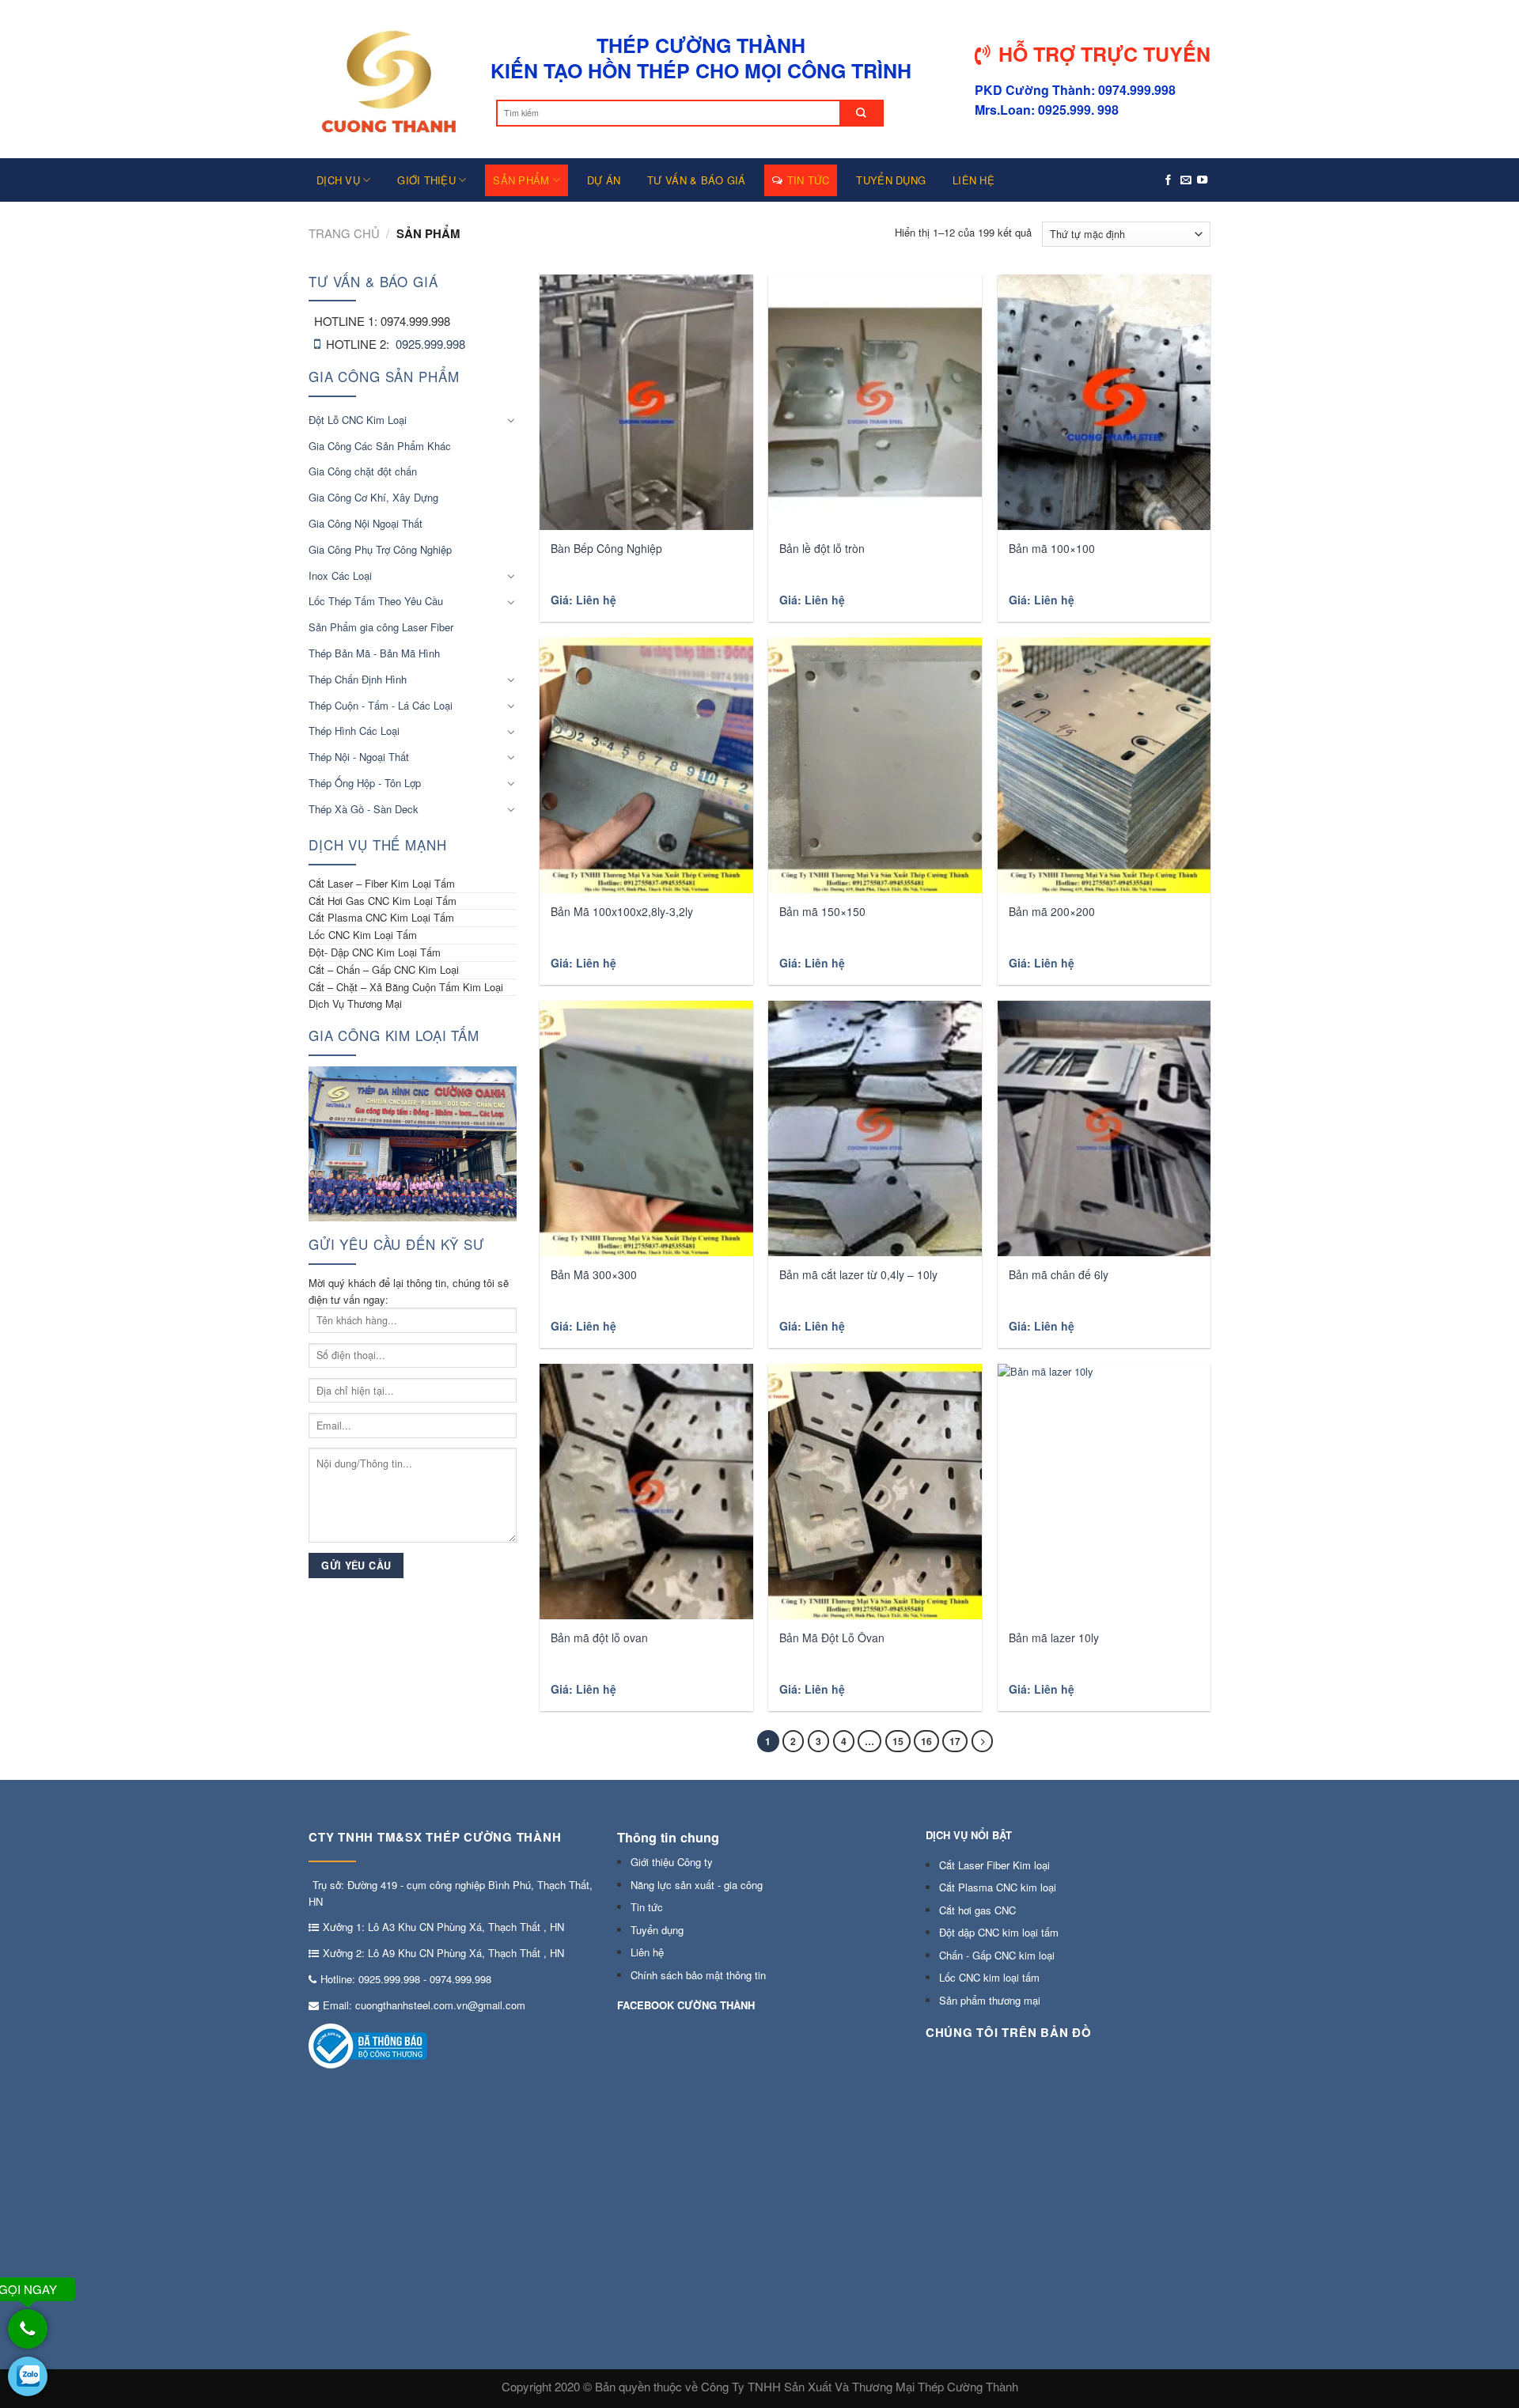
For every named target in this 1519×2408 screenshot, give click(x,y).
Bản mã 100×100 (1052, 548)
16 (926, 1741)
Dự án (604, 180)
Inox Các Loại (340, 575)
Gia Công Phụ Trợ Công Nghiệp (380, 549)
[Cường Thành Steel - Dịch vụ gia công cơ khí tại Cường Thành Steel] (388, 79)
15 (898, 1741)
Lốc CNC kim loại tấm (989, 1977)
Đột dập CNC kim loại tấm (999, 1932)
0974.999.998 (460, 1979)
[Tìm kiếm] (861, 113)
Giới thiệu (426, 180)
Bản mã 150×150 (822, 911)
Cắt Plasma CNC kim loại (998, 1887)
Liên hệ (974, 180)
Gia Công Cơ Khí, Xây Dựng (373, 497)
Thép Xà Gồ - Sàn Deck (364, 809)
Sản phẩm (521, 180)
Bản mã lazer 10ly (1054, 1638)
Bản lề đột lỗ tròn (822, 548)
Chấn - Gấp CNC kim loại (997, 1955)
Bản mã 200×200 (1052, 911)
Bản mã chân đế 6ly (1059, 1274)
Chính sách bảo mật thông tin (698, 1975)
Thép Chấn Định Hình (358, 679)
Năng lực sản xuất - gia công (697, 1885)
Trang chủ (344, 233)
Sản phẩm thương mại (990, 2000)
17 (955, 1741)
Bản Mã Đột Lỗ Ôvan (832, 1638)
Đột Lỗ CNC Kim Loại (358, 420)
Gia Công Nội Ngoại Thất (366, 523)
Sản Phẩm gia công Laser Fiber (381, 627)
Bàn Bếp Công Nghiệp (606, 548)
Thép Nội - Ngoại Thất (359, 757)
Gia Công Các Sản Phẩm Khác (380, 446)
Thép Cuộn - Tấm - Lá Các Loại (381, 705)
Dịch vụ (338, 180)
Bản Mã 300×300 (594, 1274)
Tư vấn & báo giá (696, 180)
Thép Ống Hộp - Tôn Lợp (365, 783)
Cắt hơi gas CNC (977, 1910)
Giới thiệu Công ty (672, 1862)
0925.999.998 (430, 344)
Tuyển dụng (891, 180)
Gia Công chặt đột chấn (363, 471)
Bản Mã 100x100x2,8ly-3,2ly (622, 911)
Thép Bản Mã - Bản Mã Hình (374, 653)
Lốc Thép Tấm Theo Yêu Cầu (376, 601)
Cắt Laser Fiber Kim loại (994, 1865)
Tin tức (809, 180)
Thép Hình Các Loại (354, 731)
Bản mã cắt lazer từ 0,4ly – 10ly (858, 1274)
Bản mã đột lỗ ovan (599, 1638)
